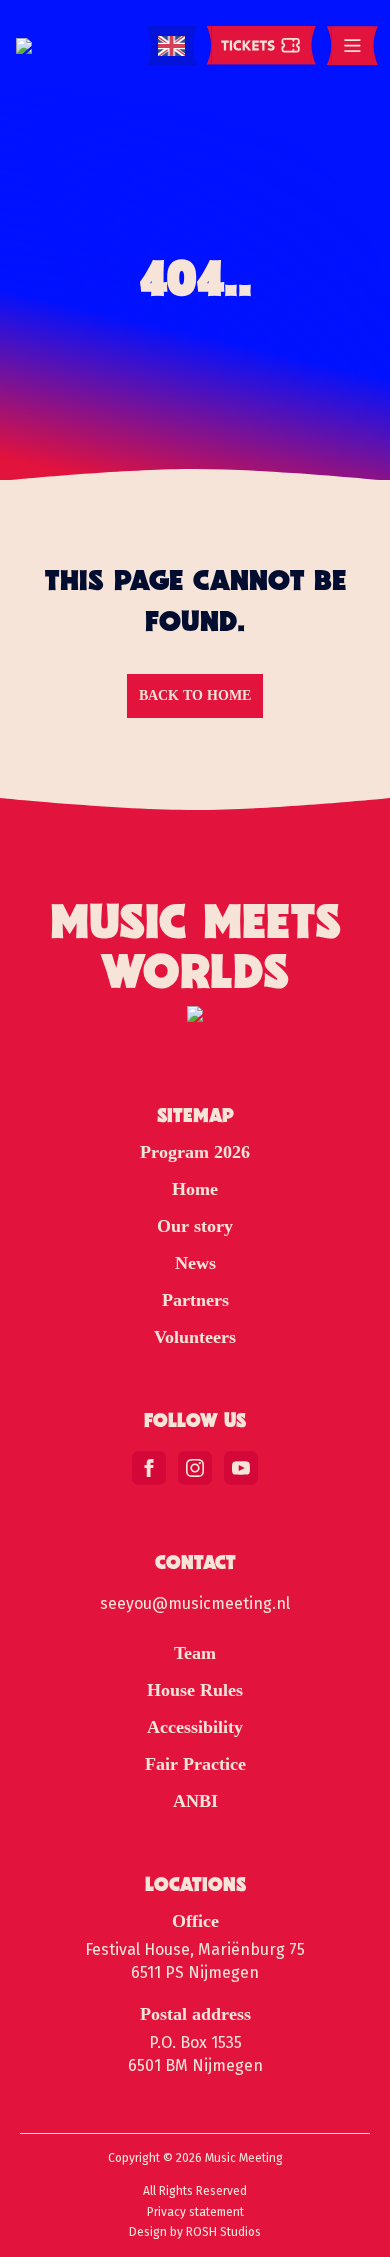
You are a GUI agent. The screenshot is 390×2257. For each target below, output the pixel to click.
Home (195, 1189)
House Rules (195, 1690)
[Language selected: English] (171, 46)
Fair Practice (195, 1764)
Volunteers (195, 1337)
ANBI (195, 1801)
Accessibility (195, 1727)
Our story (195, 1226)
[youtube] (241, 1468)
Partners (195, 1300)
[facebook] (149, 1468)
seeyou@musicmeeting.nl (195, 1603)
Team (195, 1653)
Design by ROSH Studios (195, 2232)
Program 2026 (195, 1152)
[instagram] (195, 1468)
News (195, 1263)
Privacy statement (195, 2212)
